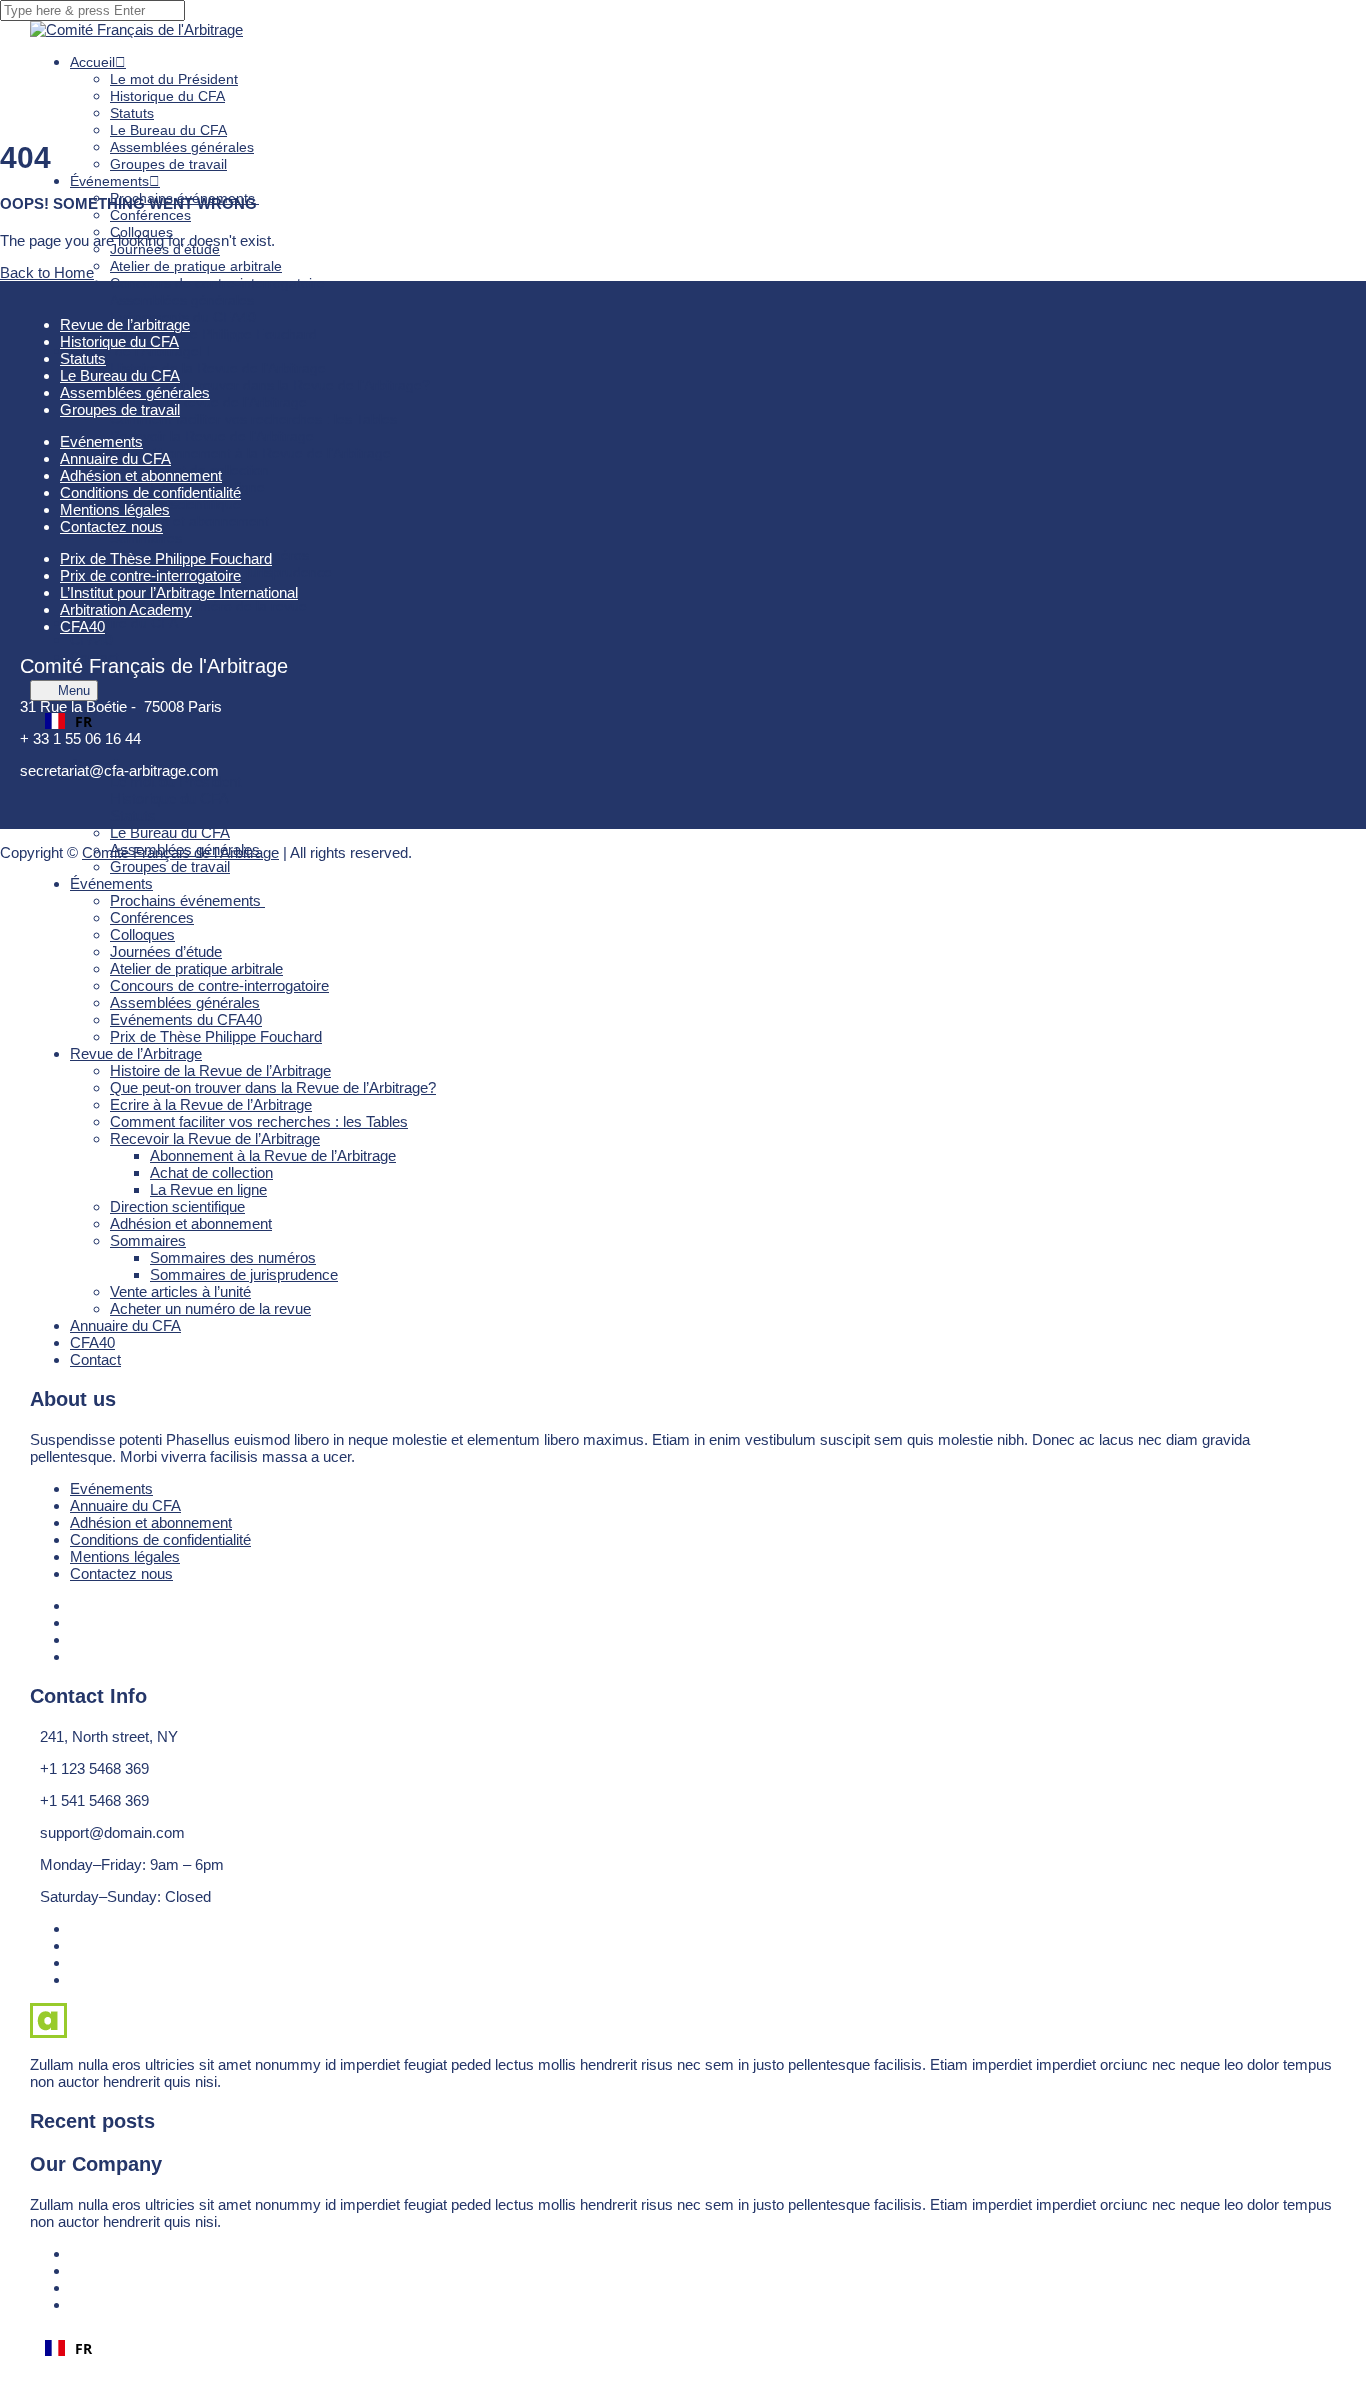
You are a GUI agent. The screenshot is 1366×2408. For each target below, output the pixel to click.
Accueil (92, 62)
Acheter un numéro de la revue (208, 606)
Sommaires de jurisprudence (241, 572)
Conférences (150, 215)
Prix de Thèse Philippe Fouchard (213, 334)
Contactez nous (121, 1573)
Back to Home (47, 272)
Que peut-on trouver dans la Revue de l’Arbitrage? (270, 385)
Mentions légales (125, 1556)
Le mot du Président (174, 79)
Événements (109, 181)
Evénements (111, 1488)
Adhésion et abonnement (189, 521)
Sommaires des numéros (233, 1257)
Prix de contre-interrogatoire (150, 575)
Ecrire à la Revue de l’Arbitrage (208, 402)
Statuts (132, 113)
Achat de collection (211, 1172)
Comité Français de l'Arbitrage (180, 852)
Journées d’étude (166, 951)
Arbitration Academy (126, 609)
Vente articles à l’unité (180, 1291)
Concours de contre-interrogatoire (217, 283)
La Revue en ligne (208, 1189)
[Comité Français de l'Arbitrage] (136, 29)
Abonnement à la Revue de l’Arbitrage (270, 453)
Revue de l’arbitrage (125, 324)
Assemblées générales (182, 147)
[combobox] (683, 721)
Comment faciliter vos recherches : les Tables (253, 419)
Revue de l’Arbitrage (136, 1053)
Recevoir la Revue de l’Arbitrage (212, 436)
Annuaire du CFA (125, 1325)
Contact (94, 657)
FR (83, 721)
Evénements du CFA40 (186, 1019)
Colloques (142, 934)
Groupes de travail (168, 164)
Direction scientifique (175, 504)
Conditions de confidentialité (160, 1539)
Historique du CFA (167, 96)
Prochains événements (187, 900)
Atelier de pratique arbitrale (196, 266)
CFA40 (92, 1342)
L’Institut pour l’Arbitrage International (179, 592)
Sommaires (146, 538)
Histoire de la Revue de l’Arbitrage (218, 368)
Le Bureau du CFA (168, 130)
